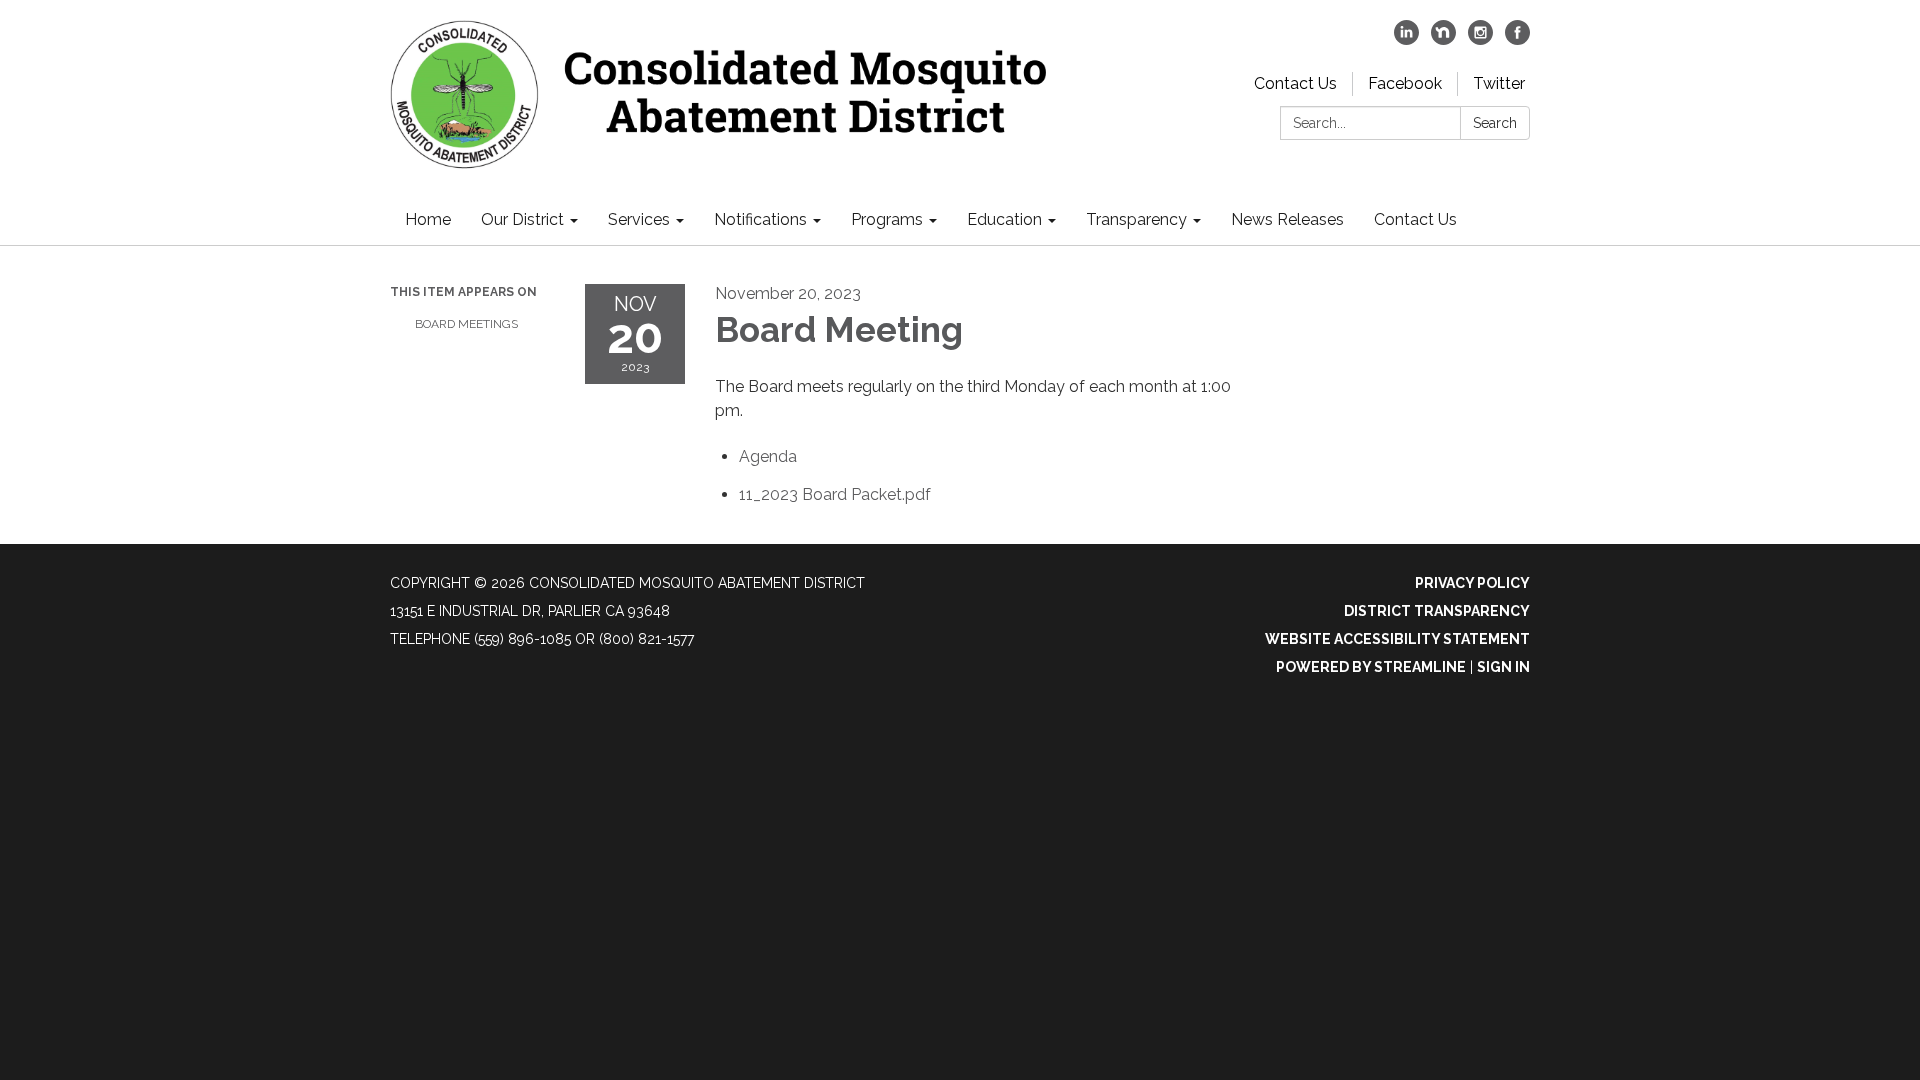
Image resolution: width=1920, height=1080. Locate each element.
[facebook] (1517, 39)
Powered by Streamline (1371, 667)
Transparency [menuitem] (1136, 219)
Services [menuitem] (639, 219)
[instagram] (1480, 39)
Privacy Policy (1472, 583)
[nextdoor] (1443, 39)
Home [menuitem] (428, 219)
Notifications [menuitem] (760, 219)
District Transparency (1437, 611)
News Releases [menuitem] (1287, 219)
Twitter (1499, 83)
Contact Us (1295, 83)
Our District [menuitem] (522, 219)
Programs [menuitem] (887, 219)
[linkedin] (1406, 39)
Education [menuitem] (1004, 219)
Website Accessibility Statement (1397, 639)
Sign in (1503, 667)
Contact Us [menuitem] (1415, 219)
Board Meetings (466, 324)
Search (1495, 123)
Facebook (1405, 83)
